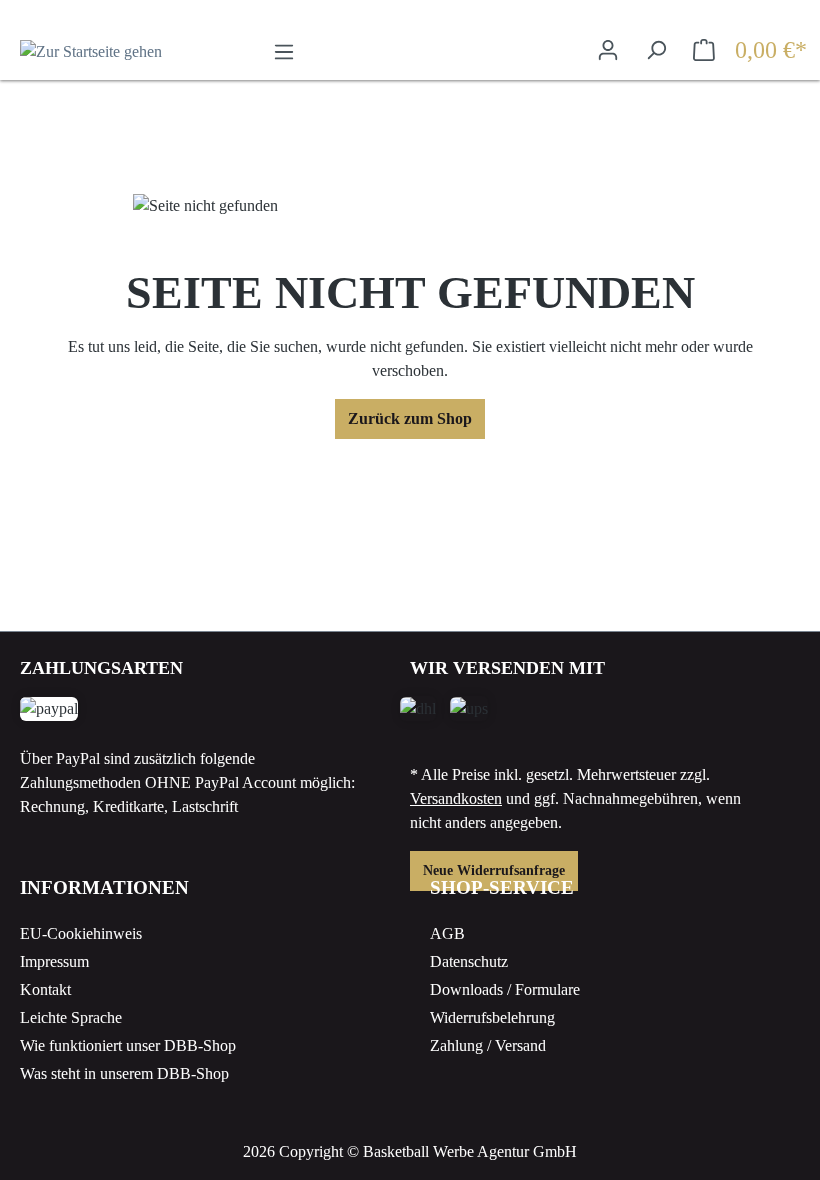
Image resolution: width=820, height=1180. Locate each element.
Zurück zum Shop (410, 418)
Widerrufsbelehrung (492, 1017)
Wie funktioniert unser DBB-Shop (128, 1045)
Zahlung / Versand (488, 1045)
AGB (447, 933)
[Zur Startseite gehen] (120, 51)
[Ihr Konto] (608, 50)
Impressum (54, 961)
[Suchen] (656, 50)
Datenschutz (469, 961)
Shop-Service (502, 887)
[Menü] (284, 52)
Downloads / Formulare (505, 989)
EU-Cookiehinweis (81, 933)
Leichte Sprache (71, 1017)
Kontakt (45, 989)
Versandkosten (456, 798)
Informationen (104, 887)
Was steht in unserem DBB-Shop (124, 1073)
